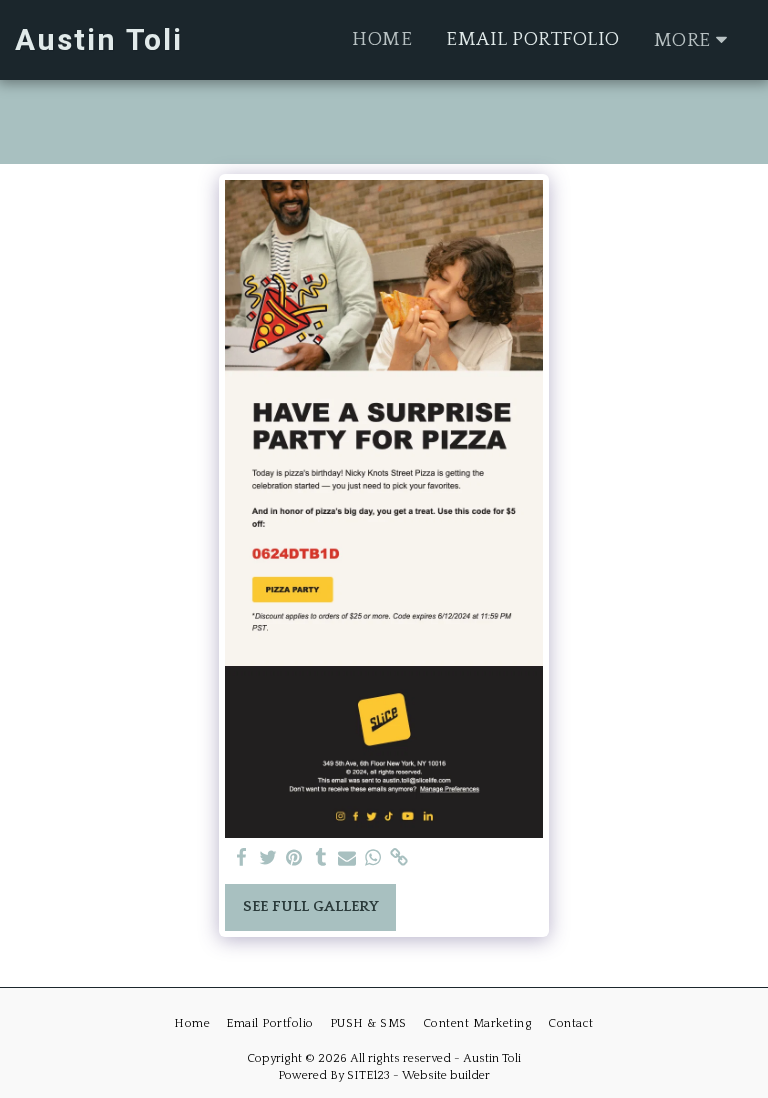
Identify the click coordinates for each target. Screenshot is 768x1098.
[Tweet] (268, 858)
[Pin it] (294, 858)
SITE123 (368, 1075)
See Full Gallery (311, 906)
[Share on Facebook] (242, 858)
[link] (399, 858)
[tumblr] (320, 858)
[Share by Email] (347, 858)
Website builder (446, 1075)
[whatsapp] (373, 858)
